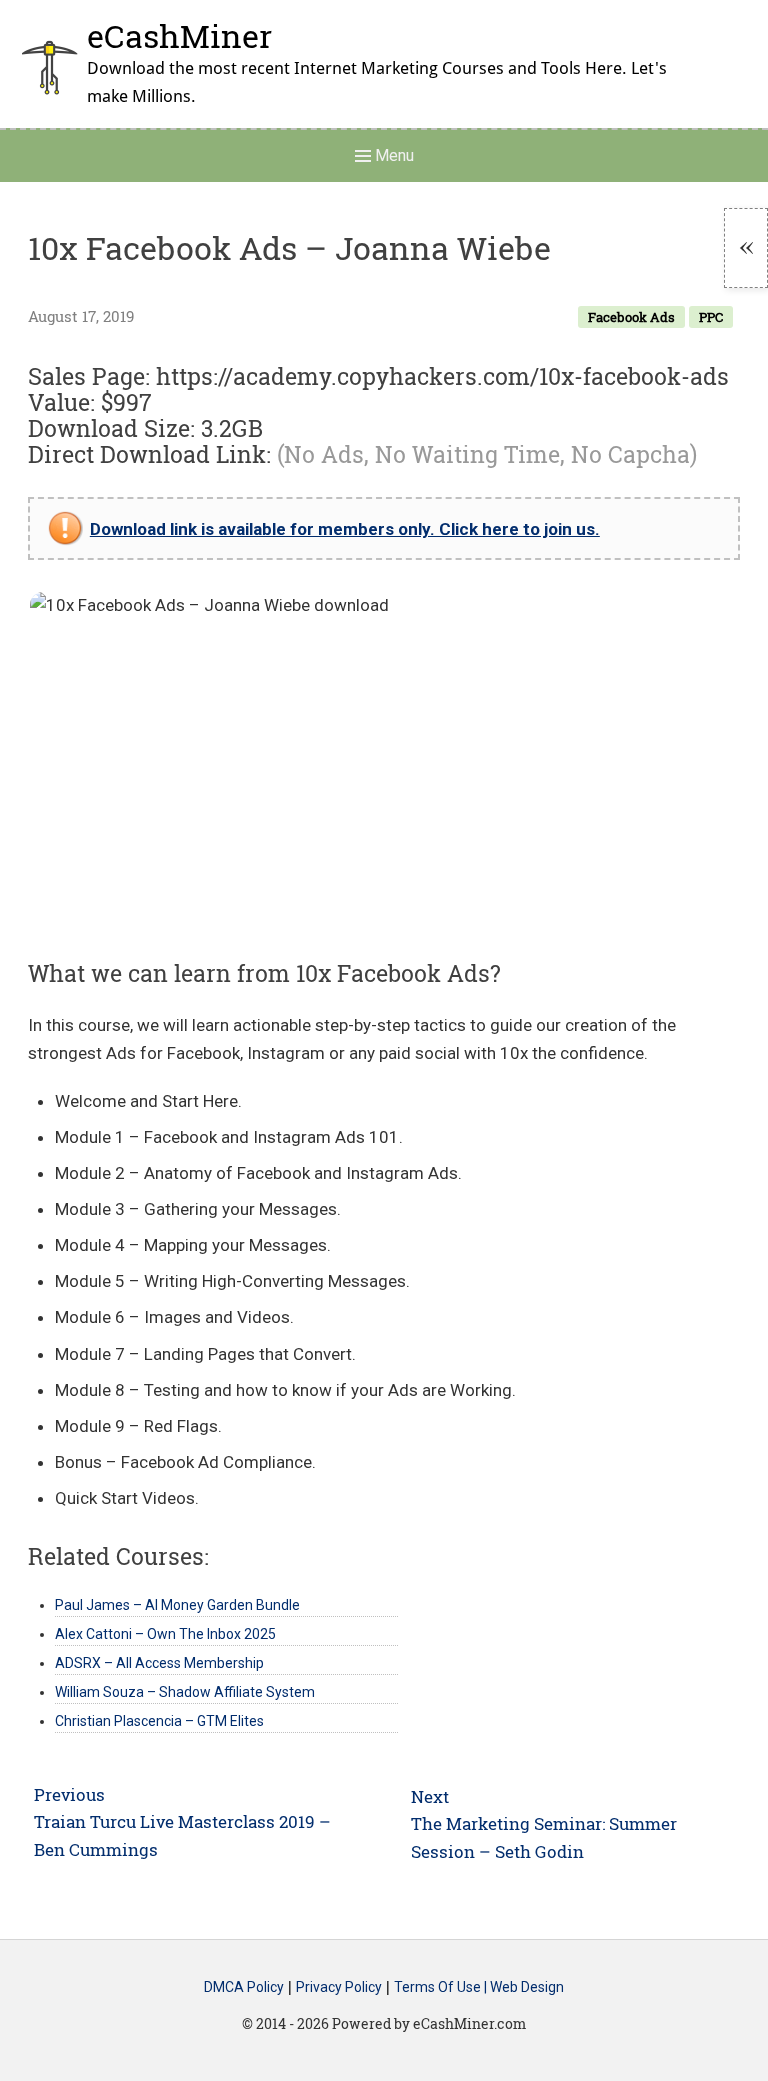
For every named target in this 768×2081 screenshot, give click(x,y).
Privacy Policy (339, 1988)
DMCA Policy (244, 1988)
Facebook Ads (631, 317)
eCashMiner (179, 35)
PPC (711, 317)
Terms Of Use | (442, 1988)
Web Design (527, 1988)
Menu (392, 155)
